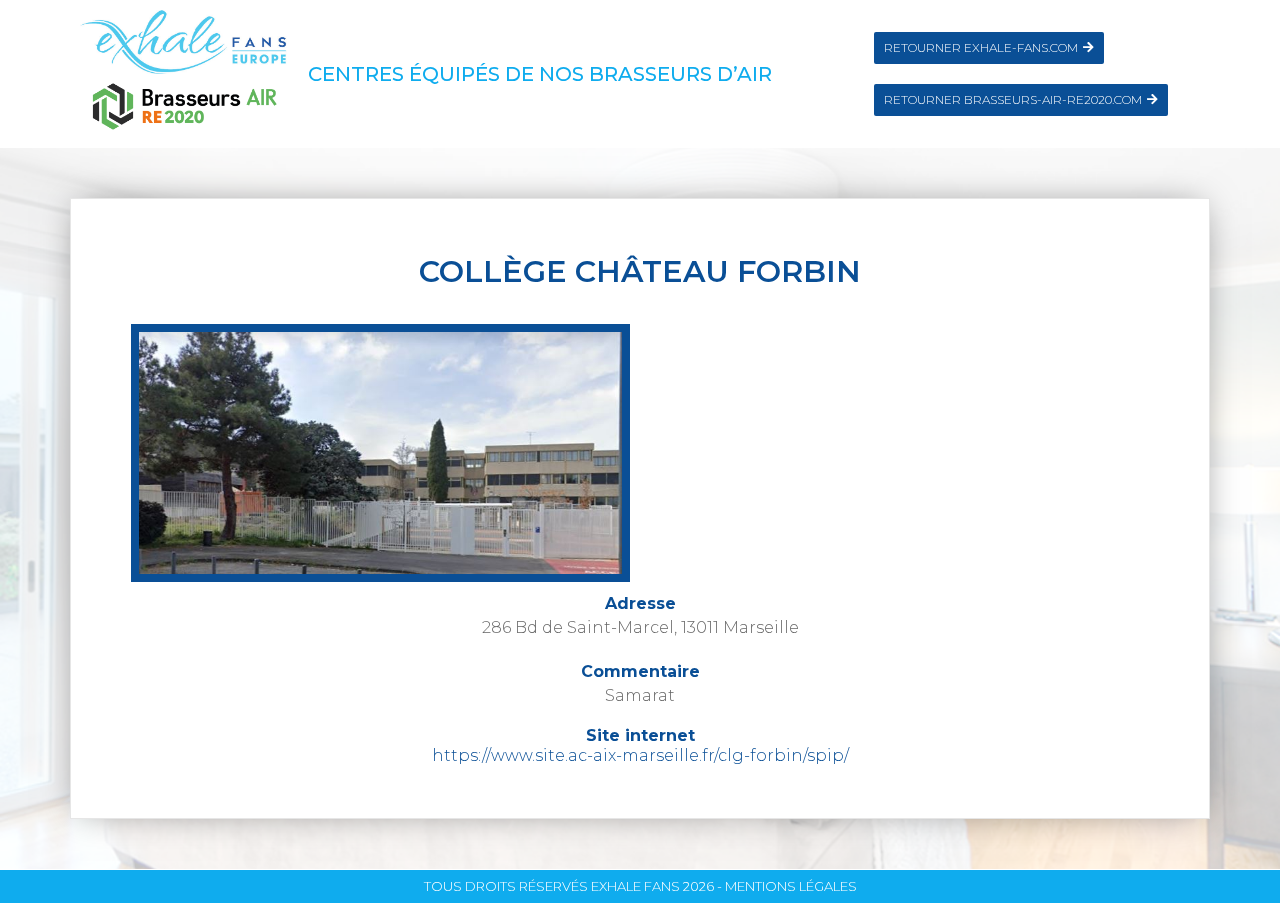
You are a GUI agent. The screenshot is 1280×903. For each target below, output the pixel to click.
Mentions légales (791, 886)
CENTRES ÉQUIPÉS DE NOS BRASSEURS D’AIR (540, 74)
